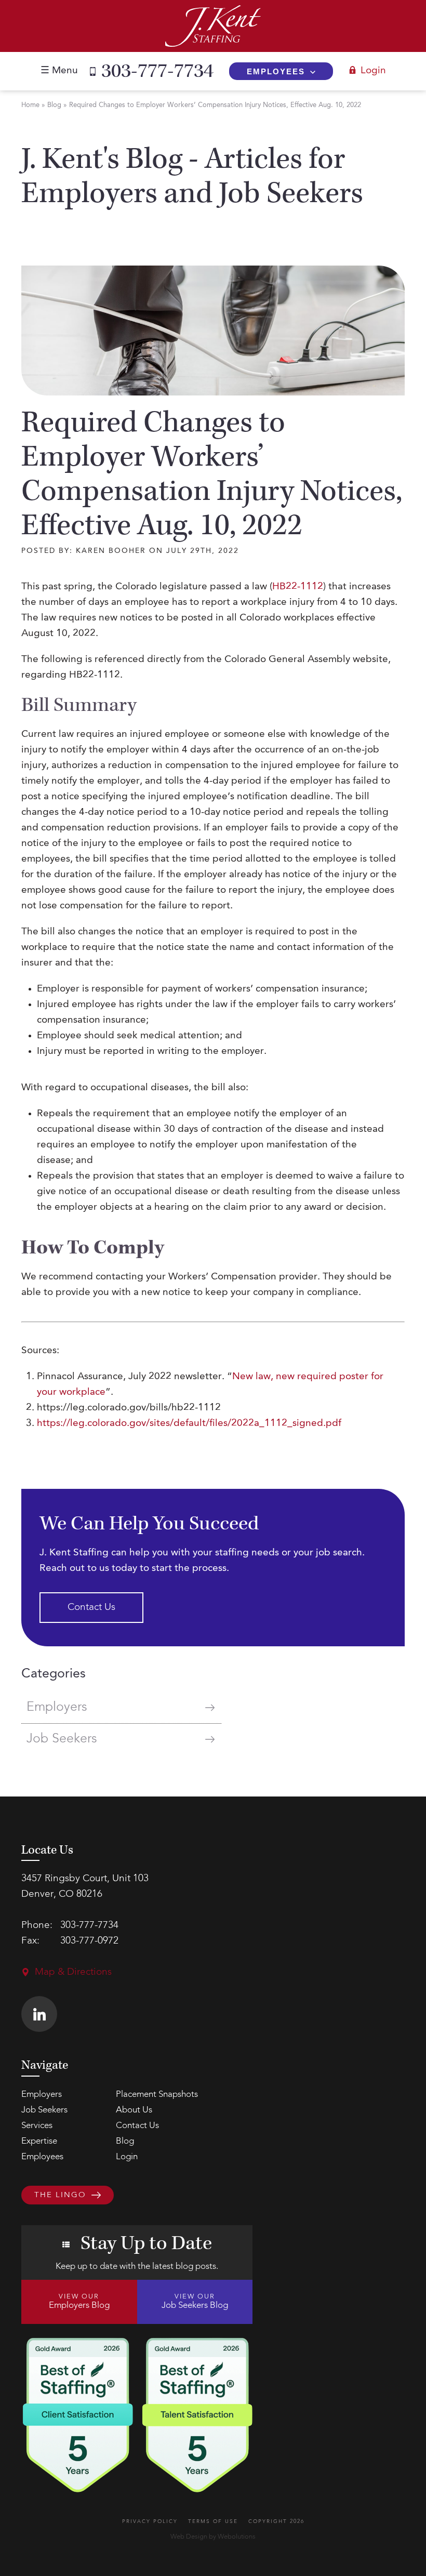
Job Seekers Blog (195, 2302)
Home (30, 105)
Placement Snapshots (157, 2095)
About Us (134, 2110)
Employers (57, 1707)
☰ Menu (59, 71)
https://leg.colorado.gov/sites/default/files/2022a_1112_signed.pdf (189, 1424)
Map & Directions (73, 1972)
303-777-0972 (89, 1941)
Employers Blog (79, 2302)
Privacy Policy (150, 2521)
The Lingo (60, 2195)
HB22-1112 (298, 587)
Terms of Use (213, 2521)
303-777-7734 (157, 71)
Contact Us (91, 1608)
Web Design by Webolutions (213, 2537)
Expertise (39, 2141)
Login (373, 71)
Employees (276, 71)
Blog (54, 105)
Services (37, 2126)
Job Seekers (62, 1739)
